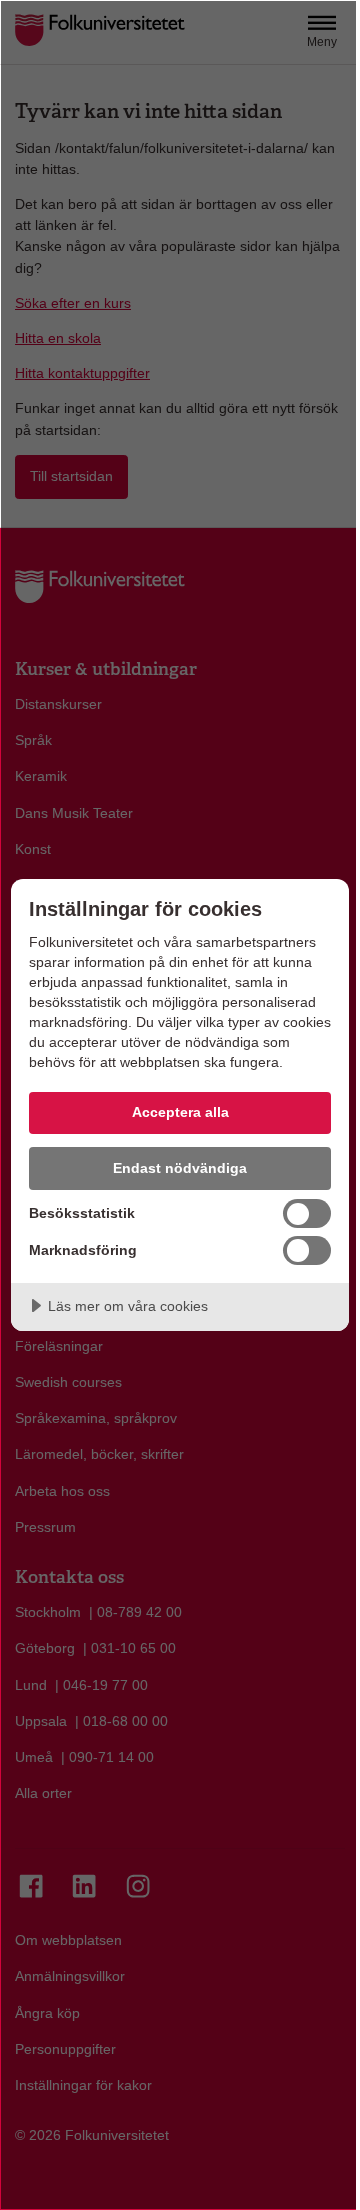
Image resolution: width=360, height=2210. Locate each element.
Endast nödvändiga (180, 1168)
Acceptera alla (180, 1112)
